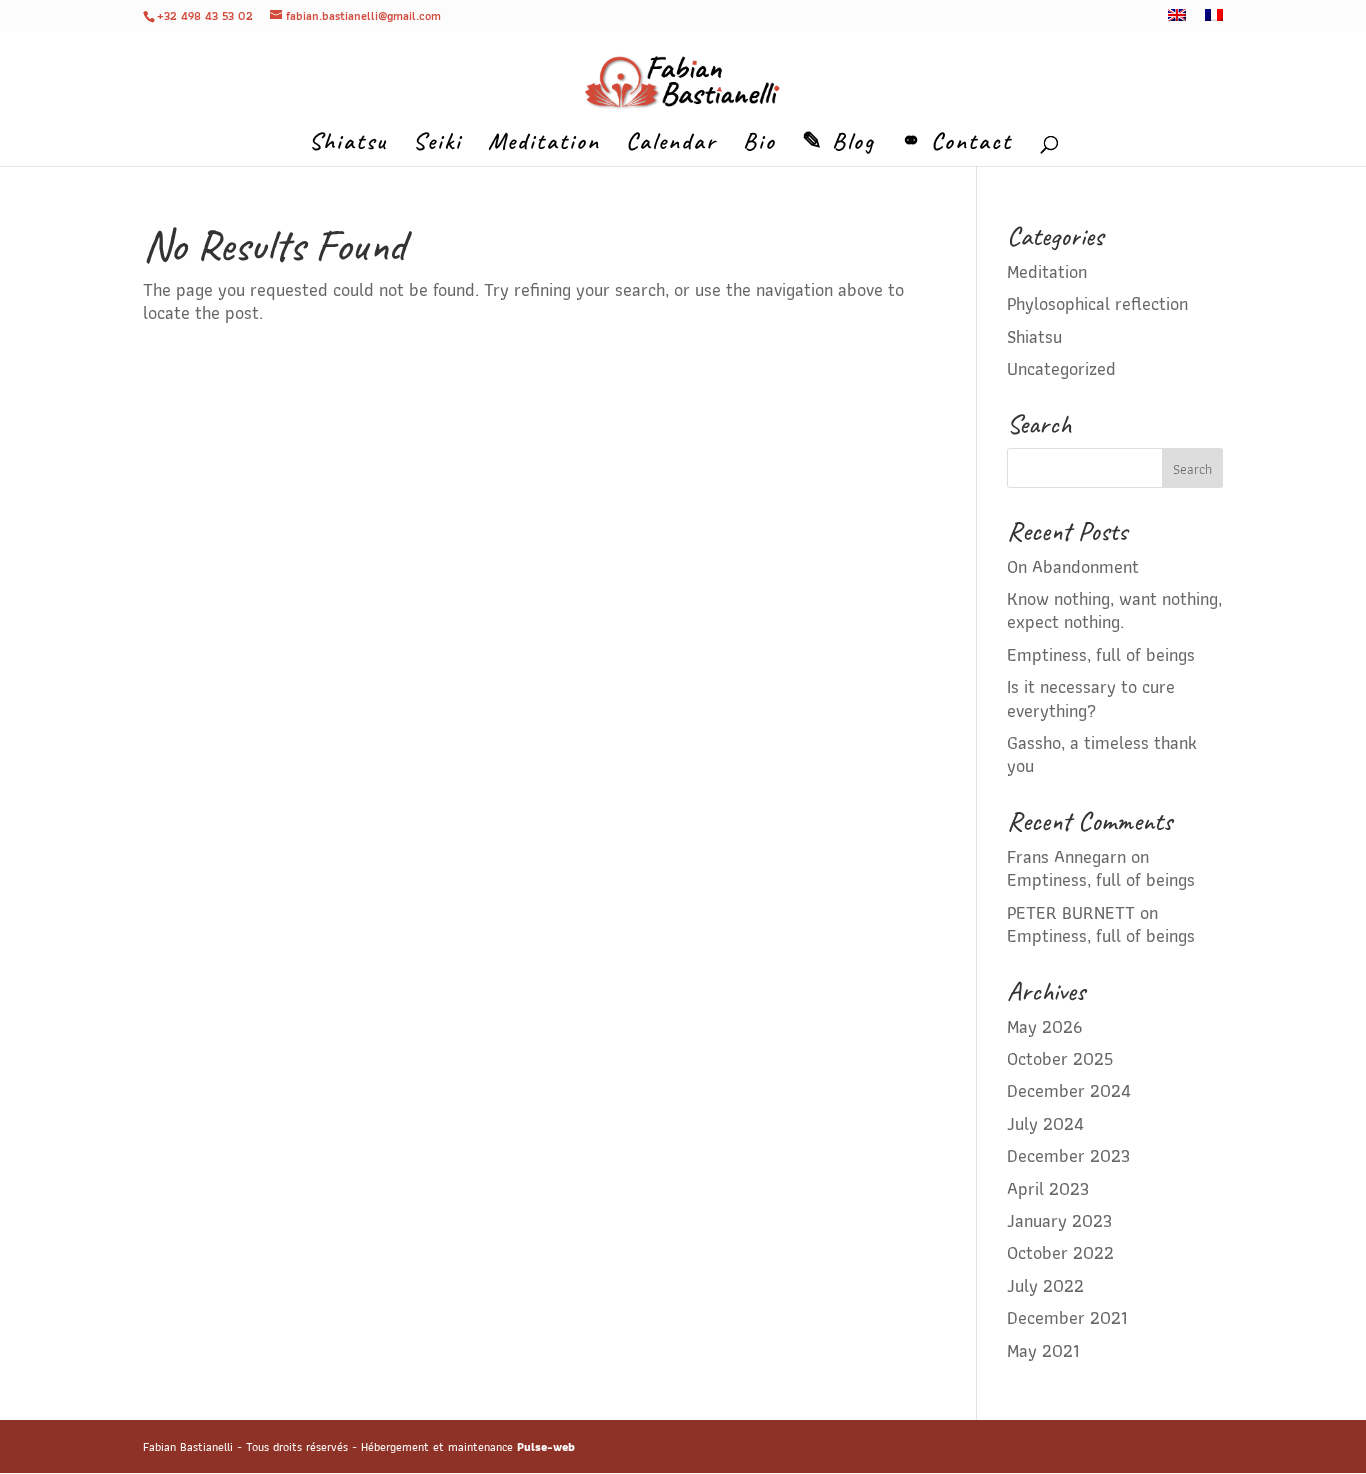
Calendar (671, 145)
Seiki (437, 145)
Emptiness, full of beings (1101, 654)
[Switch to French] (1214, 20)
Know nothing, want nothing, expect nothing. (1114, 610)
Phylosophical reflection (1097, 303)
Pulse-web (546, 1446)
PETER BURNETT (1071, 912)
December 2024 (1069, 1090)
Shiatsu (348, 145)
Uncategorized (1061, 368)
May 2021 (1043, 1350)
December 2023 (1068, 1155)
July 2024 (1045, 1123)
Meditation (544, 145)
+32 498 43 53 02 (205, 15)
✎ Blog (838, 145)
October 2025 (1060, 1058)
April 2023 (1048, 1188)
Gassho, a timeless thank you (1102, 754)
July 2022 (1045, 1285)
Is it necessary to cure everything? (1091, 698)
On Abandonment (1073, 566)
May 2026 (1044, 1026)
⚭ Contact (956, 145)
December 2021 (1067, 1317)
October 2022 (1060, 1252)
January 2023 (1059, 1220)
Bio (759, 145)
